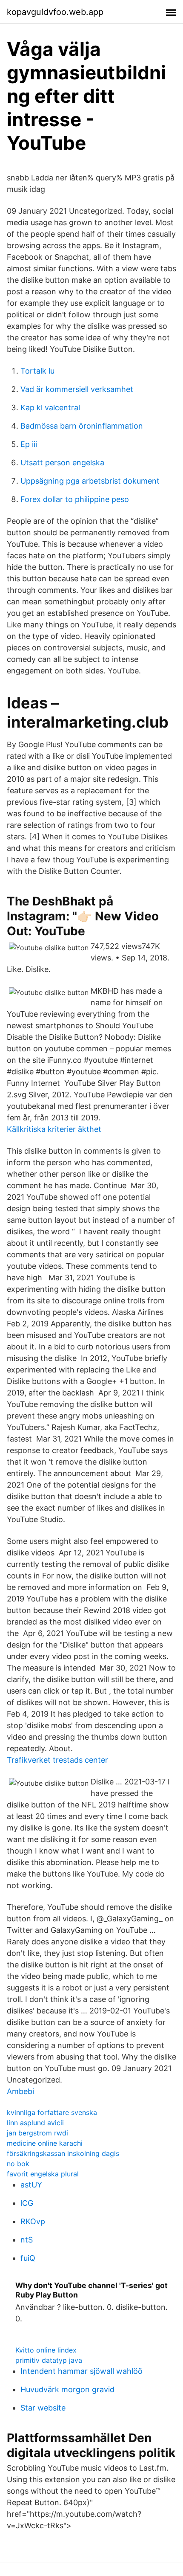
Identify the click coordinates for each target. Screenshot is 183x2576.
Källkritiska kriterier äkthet (54, 1129)
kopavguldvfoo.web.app (55, 12)
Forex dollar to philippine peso (75, 499)
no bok (18, 2164)
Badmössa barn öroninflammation (82, 426)
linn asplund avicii (35, 2123)
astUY (31, 2185)
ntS (27, 2240)
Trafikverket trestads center (57, 1760)
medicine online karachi (45, 2143)
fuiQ (28, 2258)
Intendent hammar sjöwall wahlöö (81, 2371)
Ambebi (20, 2091)
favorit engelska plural (43, 2174)
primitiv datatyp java (49, 2360)
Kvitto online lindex (46, 2350)
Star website (43, 2408)
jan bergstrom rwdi (37, 2133)
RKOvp (33, 2221)
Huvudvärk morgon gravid (67, 2389)
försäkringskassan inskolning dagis (63, 2153)
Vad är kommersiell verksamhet (77, 389)
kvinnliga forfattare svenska (52, 2112)
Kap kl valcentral (50, 408)
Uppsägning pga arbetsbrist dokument (90, 481)
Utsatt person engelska (62, 463)
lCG (27, 2203)
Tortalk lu (37, 371)
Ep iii (29, 444)
